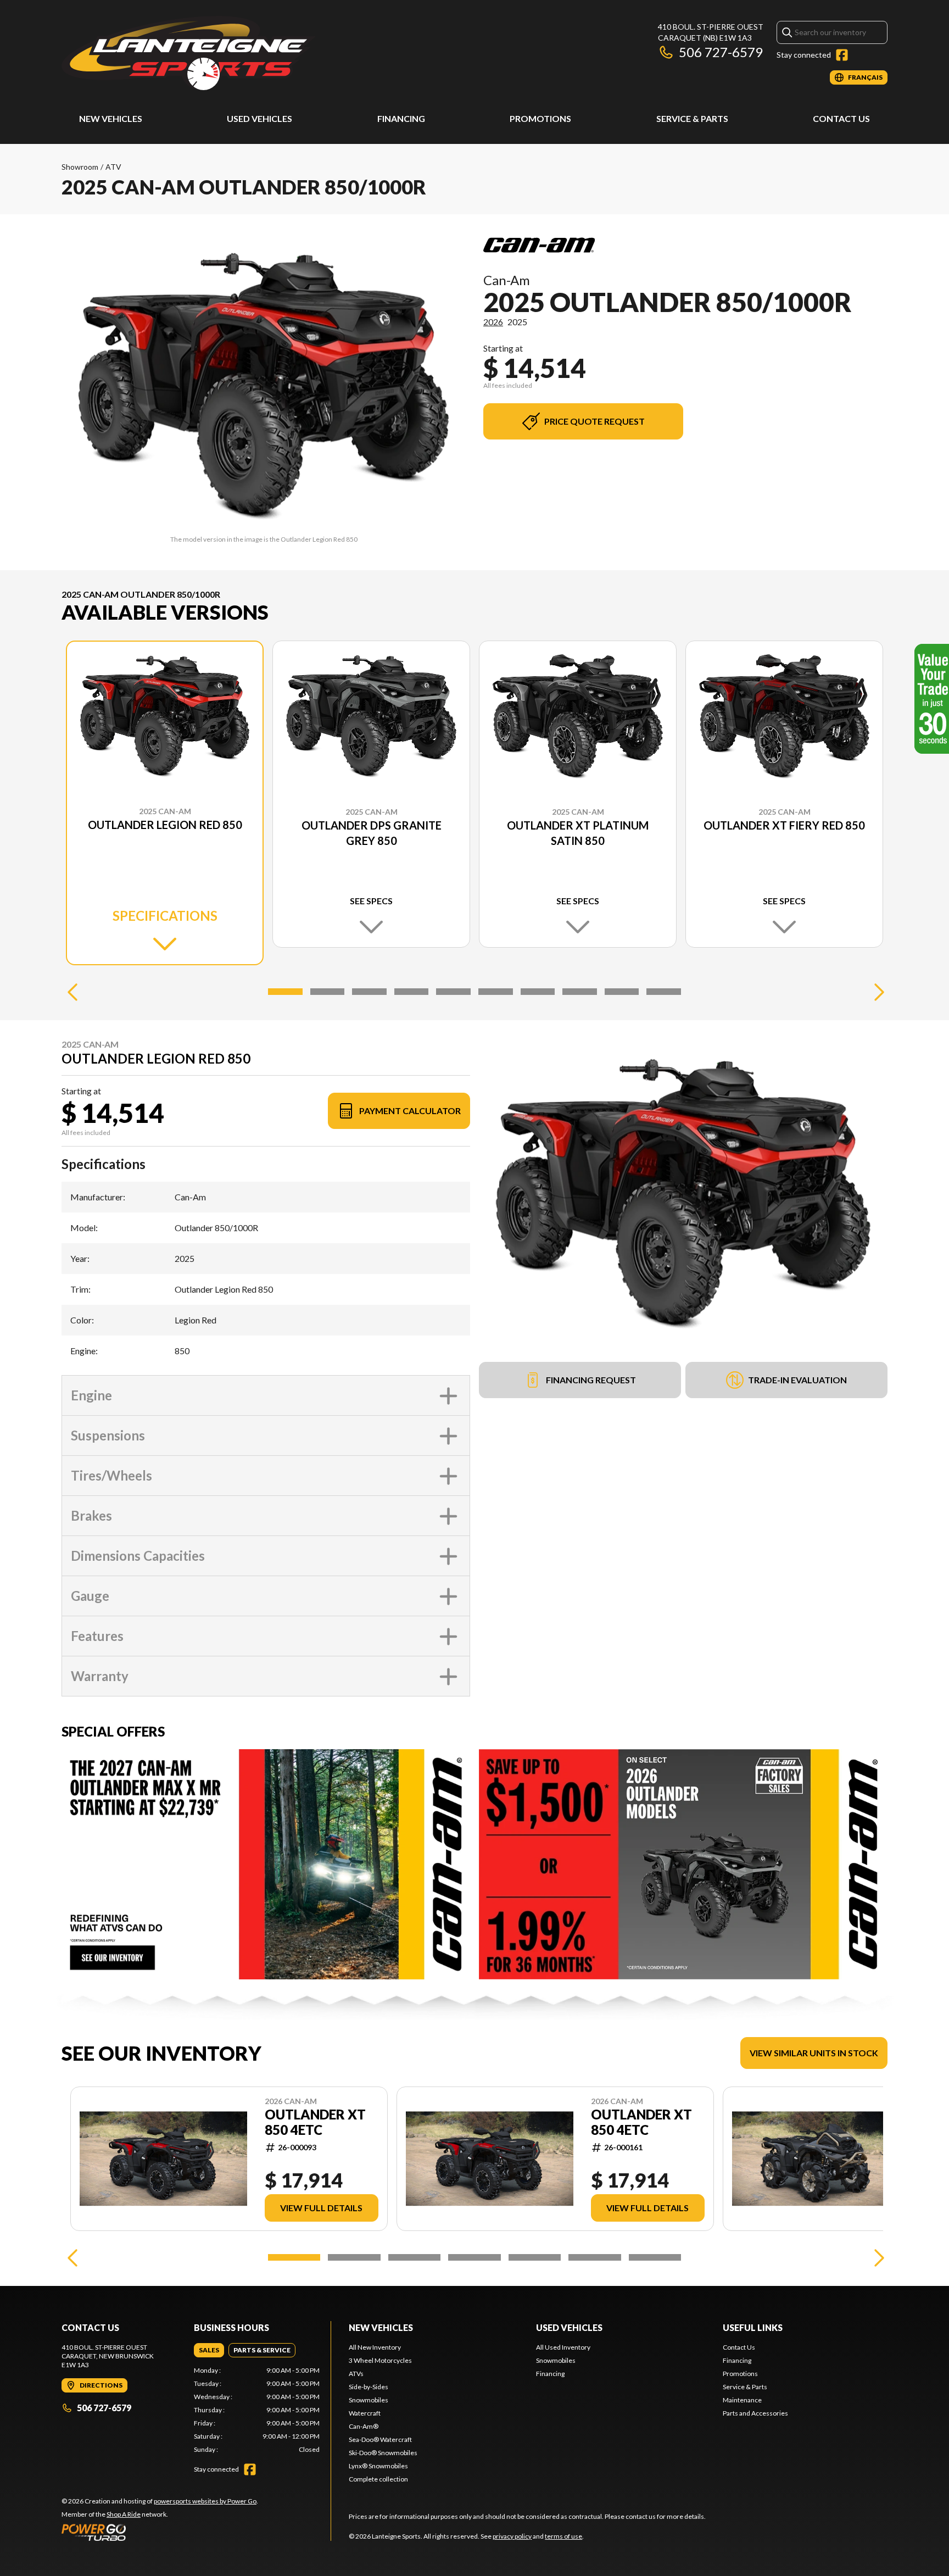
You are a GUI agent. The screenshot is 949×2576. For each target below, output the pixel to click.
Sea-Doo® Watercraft (380, 2439)
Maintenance (742, 2400)
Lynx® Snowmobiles (378, 2466)
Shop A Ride (124, 2514)
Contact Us (841, 118)
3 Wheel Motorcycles (380, 2360)
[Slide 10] (664, 992)
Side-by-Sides (369, 2387)
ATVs (356, 2374)
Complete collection (378, 2479)
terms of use (563, 2536)
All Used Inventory (563, 2347)
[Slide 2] (328, 992)
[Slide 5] (453, 992)
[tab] (209, 2350)
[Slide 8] (580, 992)
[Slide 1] (285, 992)
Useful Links (753, 2327)
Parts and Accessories (755, 2413)
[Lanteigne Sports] (189, 53)
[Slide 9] (622, 992)
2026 (493, 322)
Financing (401, 118)
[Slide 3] (369, 992)
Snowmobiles (369, 2400)
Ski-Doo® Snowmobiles (383, 2453)
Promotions (540, 118)
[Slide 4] (412, 992)
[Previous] (72, 992)
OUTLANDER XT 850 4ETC (315, 2122)
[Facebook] (842, 55)
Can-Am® (364, 2426)
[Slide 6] (496, 992)
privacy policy (512, 2536)
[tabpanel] (257, 2410)
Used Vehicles (259, 118)
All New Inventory (375, 2347)
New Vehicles (111, 118)
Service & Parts (692, 118)
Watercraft (365, 2413)
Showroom (80, 167)
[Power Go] (160, 2532)
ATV (113, 167)
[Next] (877, 992)
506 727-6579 (721, 52)
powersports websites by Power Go (205, 2501)
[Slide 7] (538, 992)
